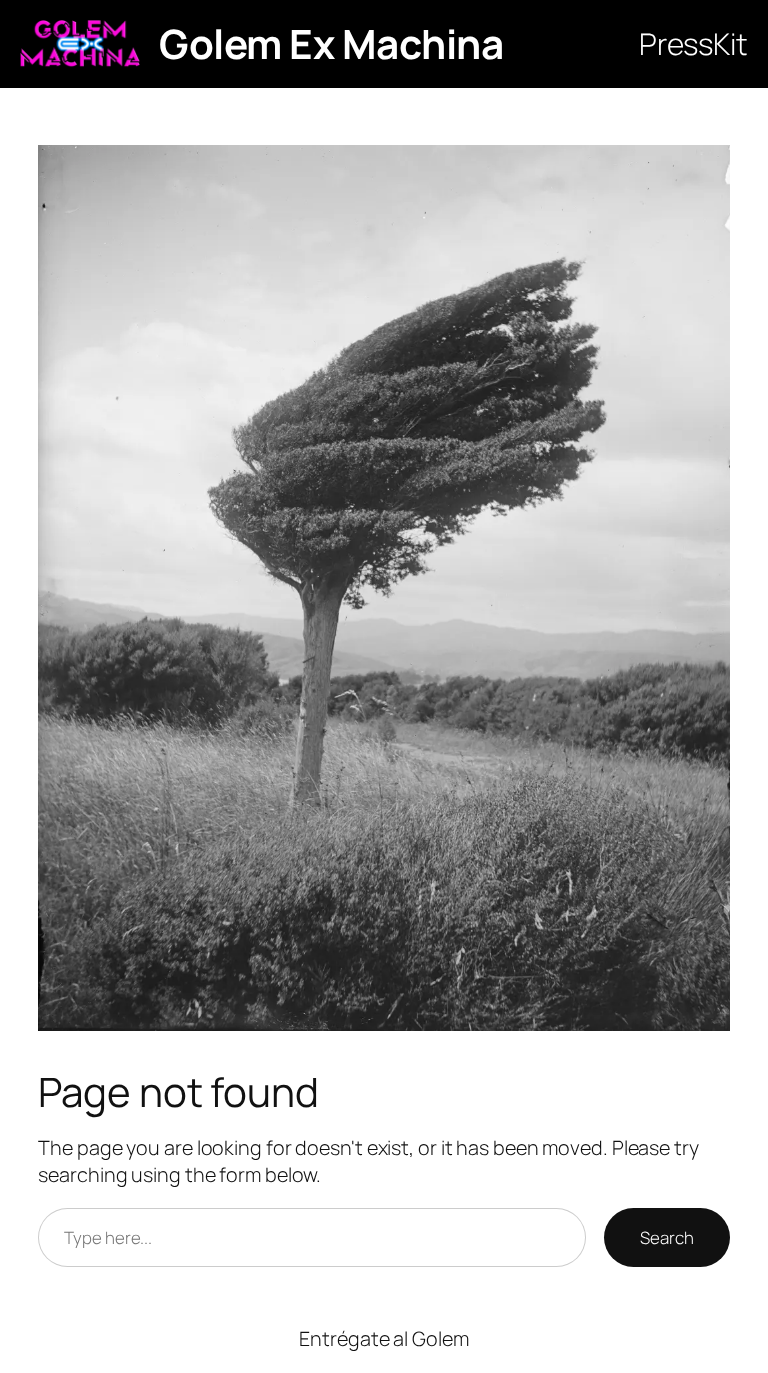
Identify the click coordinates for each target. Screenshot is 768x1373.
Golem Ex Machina (331, 43)
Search (666, 1237)
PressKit (693, 43)
